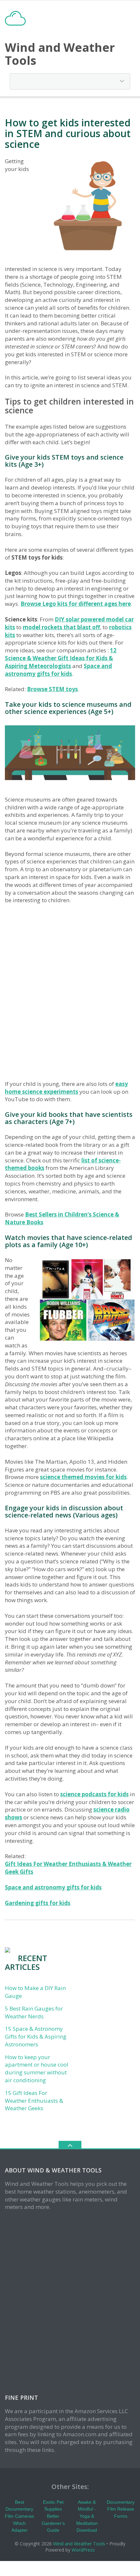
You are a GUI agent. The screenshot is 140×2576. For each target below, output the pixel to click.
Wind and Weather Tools (79, 2544)
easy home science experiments (66, 1088)
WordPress (83, 2550)
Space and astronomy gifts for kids (58, 670)
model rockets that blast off (61, 627)
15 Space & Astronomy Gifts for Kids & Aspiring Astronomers (36, 2036)
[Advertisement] (70, 992)
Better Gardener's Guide (53, 2523)
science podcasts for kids (94, 1794)
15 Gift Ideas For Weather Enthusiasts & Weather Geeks (34, 2101)
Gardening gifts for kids (38, 1903)
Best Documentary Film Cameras (19, 2509)
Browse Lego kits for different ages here (76, 604)
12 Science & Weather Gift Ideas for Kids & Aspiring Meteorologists (61, 658)
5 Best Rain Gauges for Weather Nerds (34, 2012)
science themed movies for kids (83, 1477)
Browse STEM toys (52, 689)
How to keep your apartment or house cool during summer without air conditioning (37, 2069)
